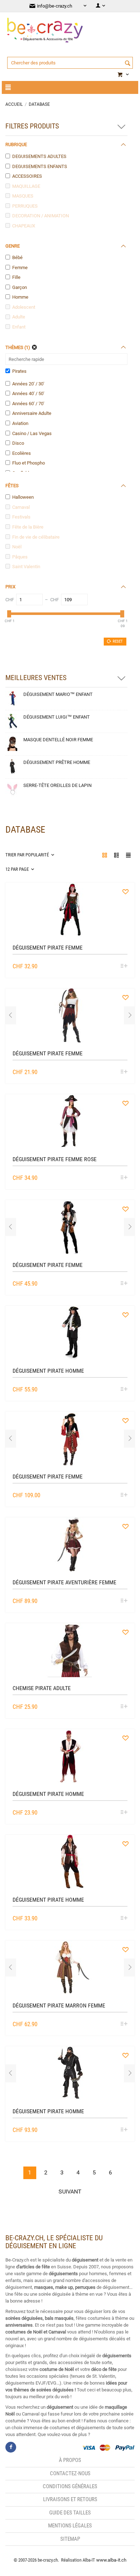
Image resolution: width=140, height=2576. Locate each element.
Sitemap (70, 2539)
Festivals (21, 517)
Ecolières (22, 453)
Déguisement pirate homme (48, 1371)
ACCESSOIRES (27, 176)
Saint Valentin (26, 567)
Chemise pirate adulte (42, 1688)
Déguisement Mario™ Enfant (58, 694)
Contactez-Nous (70, 2473)
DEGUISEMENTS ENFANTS (40, 166)
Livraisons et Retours (70, 2499)
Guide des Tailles (70, 2513)
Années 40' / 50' (28, 393)
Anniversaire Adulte (32, 413)
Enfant (19, 327)
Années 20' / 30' (28, 384)
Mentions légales (70, 2526)
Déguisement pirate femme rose (55, 1159)
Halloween (23, 497)
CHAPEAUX (24, 226)
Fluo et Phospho (29, 463)
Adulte (19, 317)
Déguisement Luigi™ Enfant (57, 717)
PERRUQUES (25, 206)
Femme (20, 268)
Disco (18, 443)
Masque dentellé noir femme (58, 740)
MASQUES (23, 196)
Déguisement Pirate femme (48, 1265)
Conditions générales (70, 2486)
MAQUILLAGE (26, 186)
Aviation (20, 423)
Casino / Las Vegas (32, 433)
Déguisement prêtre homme (57, 762)
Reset (118, 641)
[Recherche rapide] (127, 63)
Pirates (19, 371)
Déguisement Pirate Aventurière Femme (64, 1582)
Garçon (20, 287)
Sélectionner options (123, 966)
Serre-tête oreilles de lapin (57, 785)
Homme (20, 297)
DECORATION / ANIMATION (41, 216)
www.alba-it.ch (111, 2560)
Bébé (17, 257)
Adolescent (24, 307)
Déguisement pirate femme (48, 948)
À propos (70, 2460)
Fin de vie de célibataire (36, 537)
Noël (17, 547)
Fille (16, 277)
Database (39, 104)
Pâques (20, 557)
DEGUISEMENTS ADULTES (39, 156)
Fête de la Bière (28, 527)
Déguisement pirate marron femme (59, 2005)
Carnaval (21, 507)
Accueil (14, 104)
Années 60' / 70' (28, 404)
